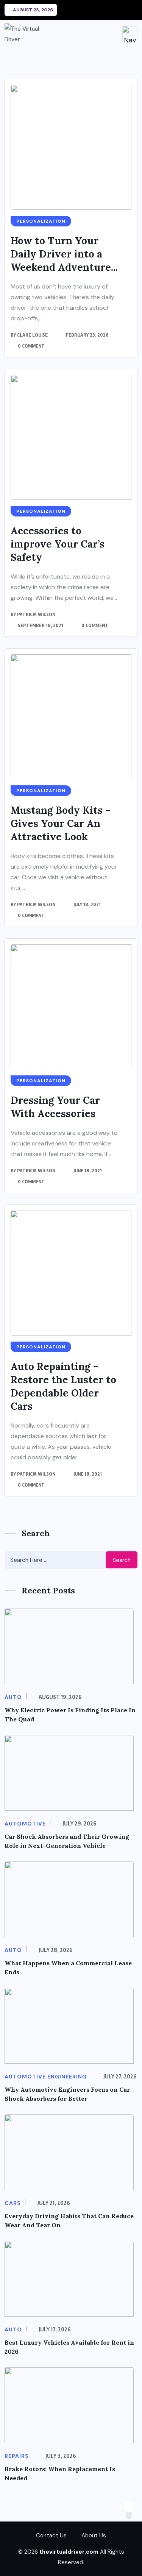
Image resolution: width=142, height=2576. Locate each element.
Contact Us (51, 2535)
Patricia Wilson (36, 614)
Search (122, 1560)
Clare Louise (32, 335)
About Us (94, 2535)
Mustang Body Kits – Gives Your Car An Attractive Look (61, 823)
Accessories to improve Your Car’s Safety (58, 544)
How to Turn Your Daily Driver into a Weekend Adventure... (64, 254)
